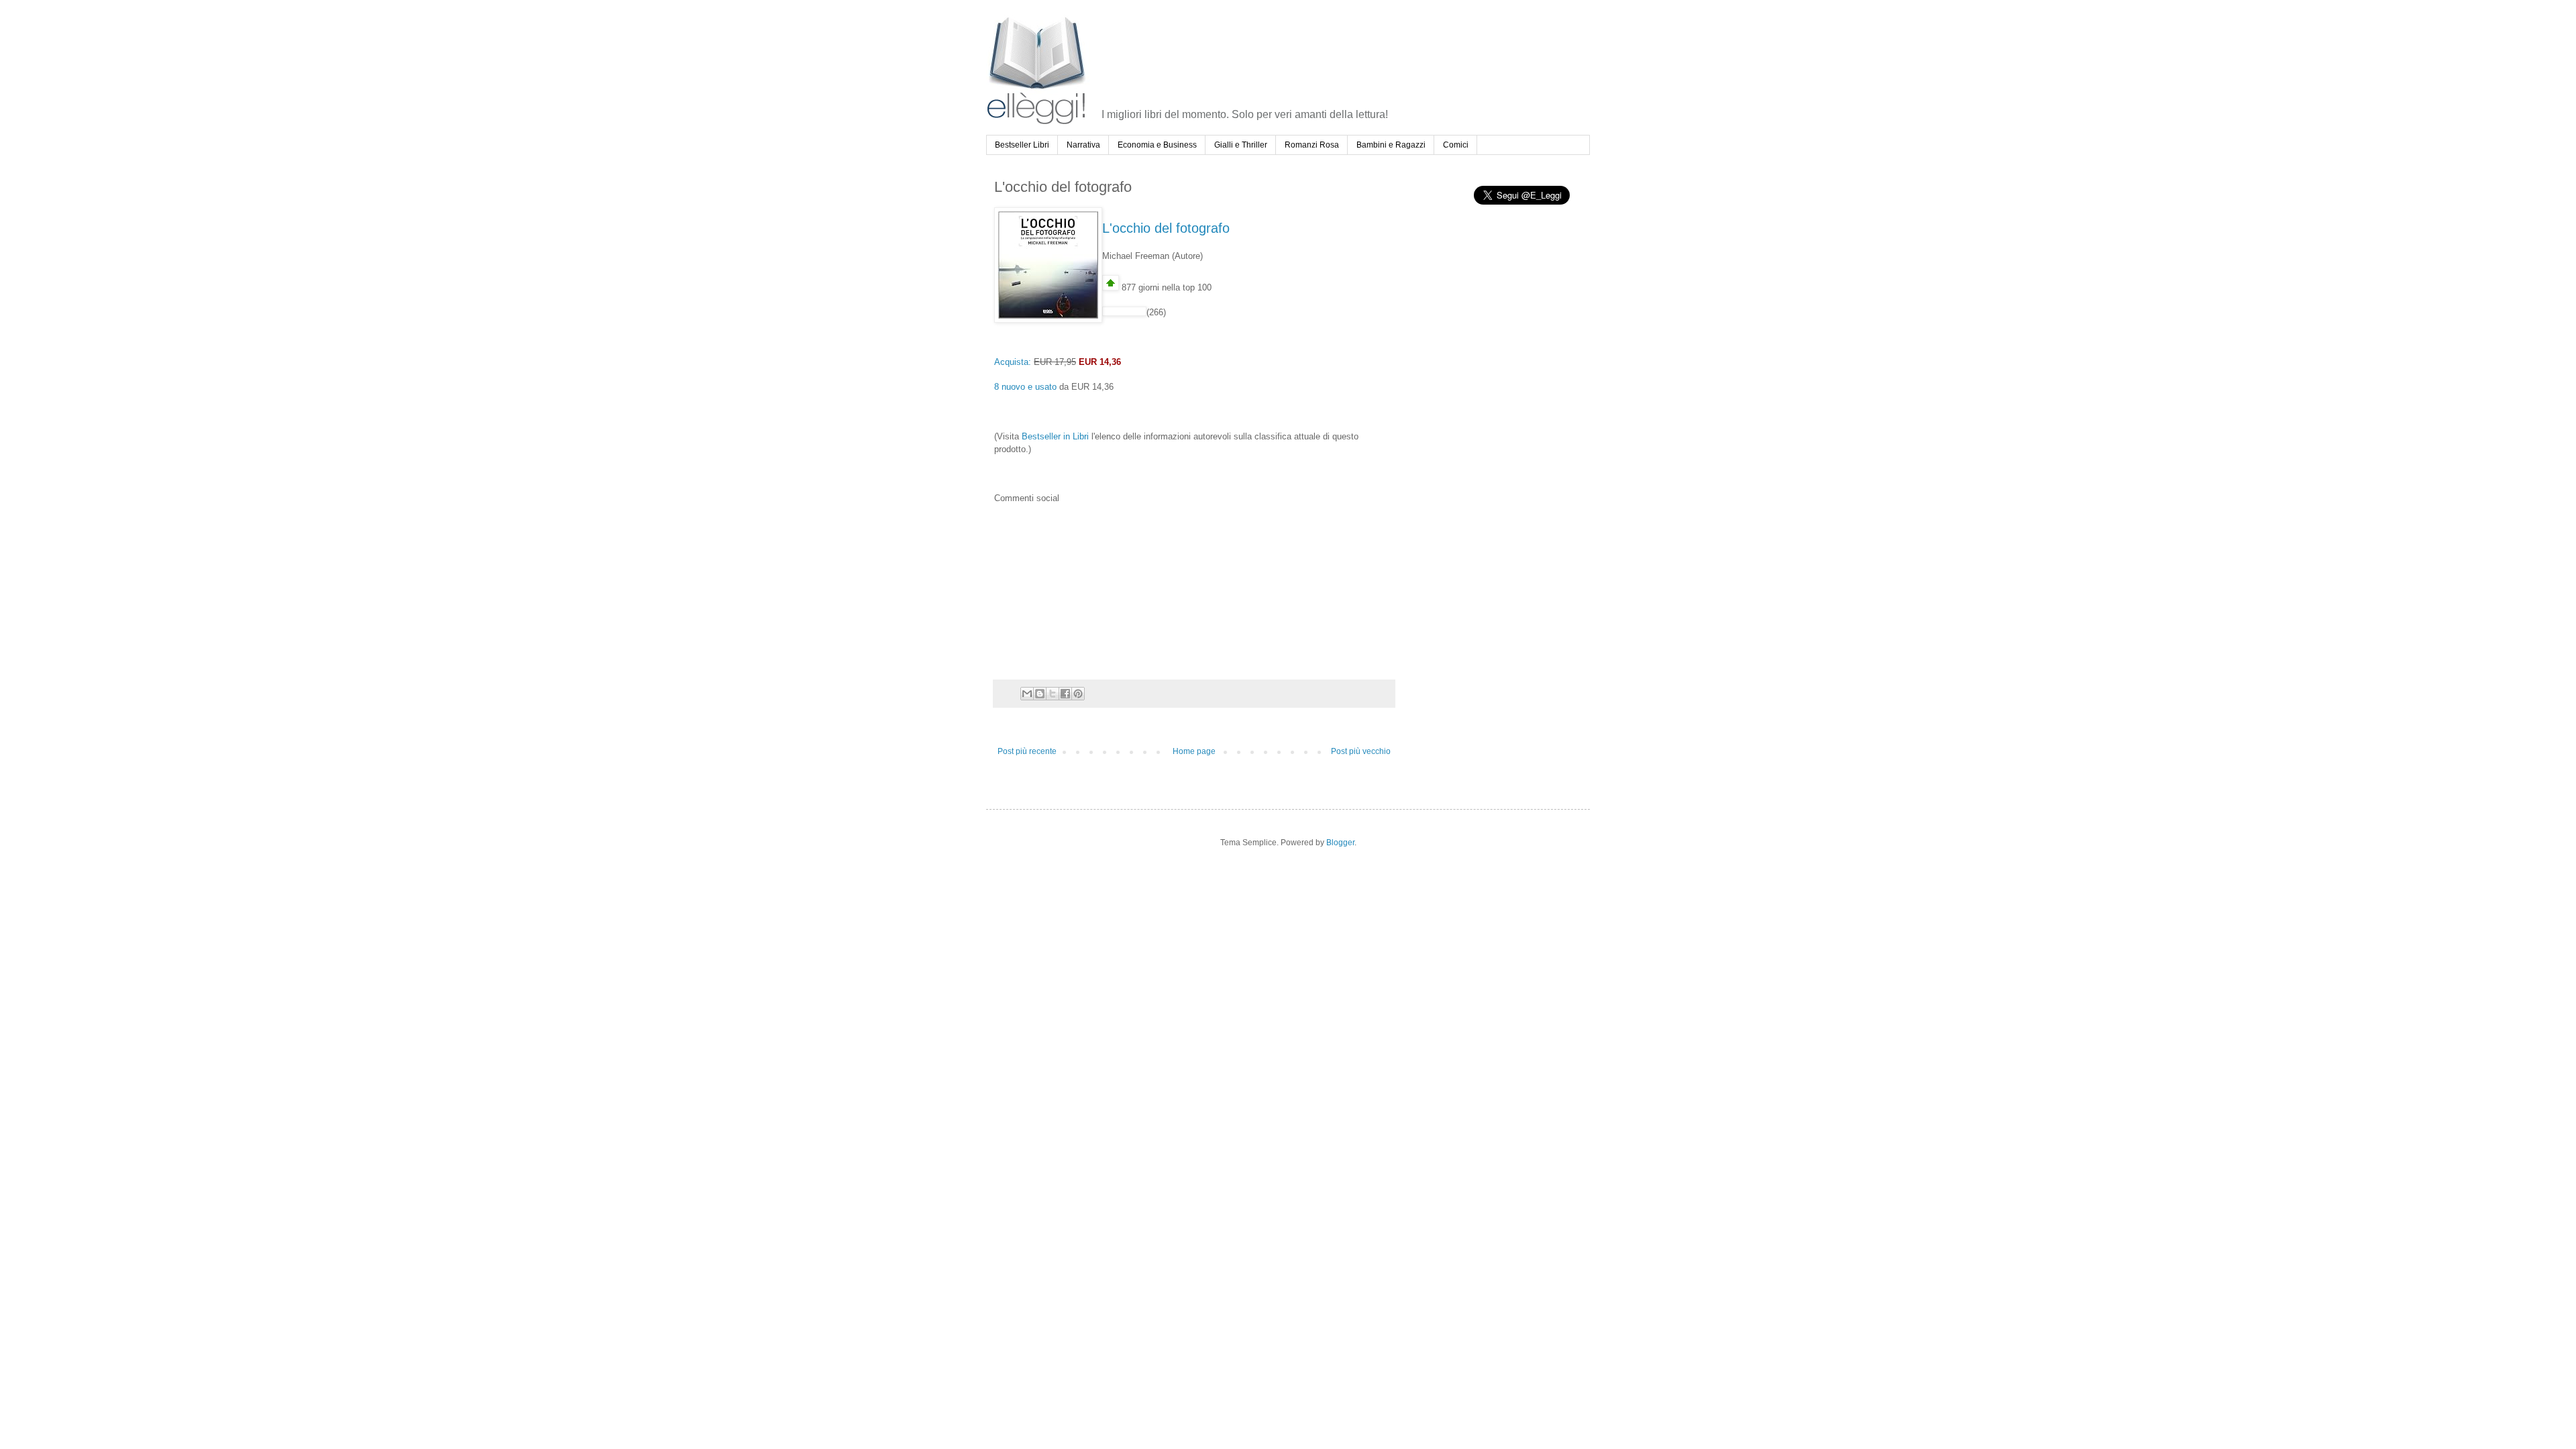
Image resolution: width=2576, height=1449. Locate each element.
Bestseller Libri (1022, 145)
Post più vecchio (1361, 751)
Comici (1456, 145)
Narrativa (1083, 145)
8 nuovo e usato (1025, 387)
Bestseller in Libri (1055, 436)
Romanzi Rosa (1312, 145)
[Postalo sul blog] (1040, 694)
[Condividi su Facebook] (1065, 694)
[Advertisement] (1346, 50)
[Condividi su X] (1053, 694)
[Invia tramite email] (1027, 694)
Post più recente (1027, 751)
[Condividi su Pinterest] (1078, 694)
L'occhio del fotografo (1166, 228)
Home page (1194, 751)
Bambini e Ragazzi (1391, 145)
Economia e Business (1157, 145)
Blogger (1340, 843)
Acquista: (1013, 362)
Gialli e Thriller (1241, 145)
